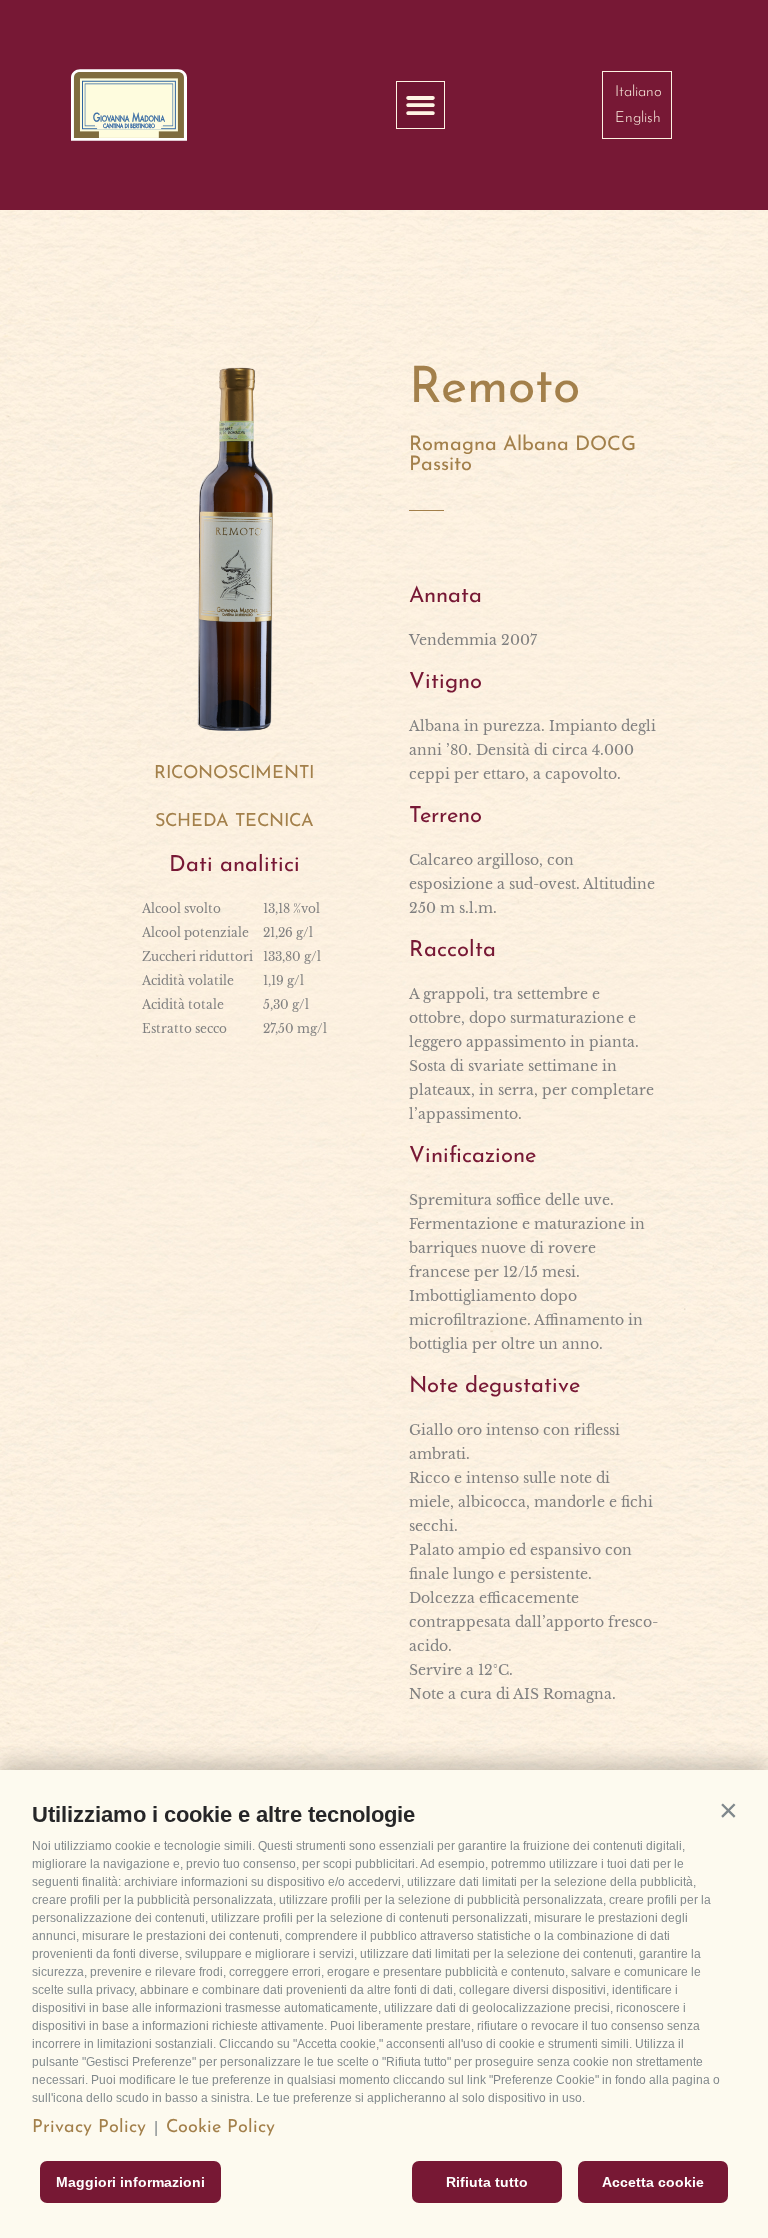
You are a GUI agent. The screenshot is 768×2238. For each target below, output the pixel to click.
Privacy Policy (89, 2128)
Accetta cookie (653, 2182)
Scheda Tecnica (234, 822)
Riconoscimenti (234, 774)
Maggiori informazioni (130, 2182)
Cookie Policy (220, 2128)
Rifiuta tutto (487, 2182)
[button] (728, 1810)
